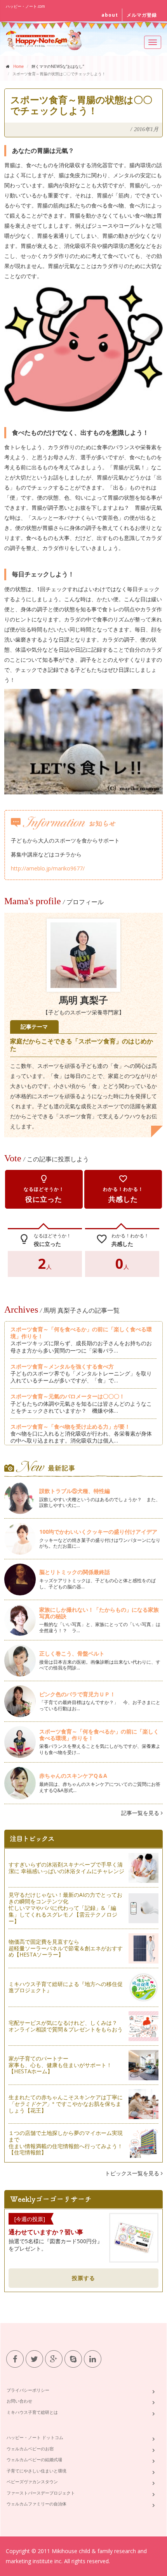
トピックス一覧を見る (133, 2173)
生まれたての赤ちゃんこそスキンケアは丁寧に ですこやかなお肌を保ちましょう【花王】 (66, 2104)
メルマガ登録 (142, 15)
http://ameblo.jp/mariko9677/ (48, 868)
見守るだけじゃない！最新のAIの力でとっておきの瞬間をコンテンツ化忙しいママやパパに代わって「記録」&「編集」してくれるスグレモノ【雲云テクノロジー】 (65, 1908)
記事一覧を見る (141, 1813)
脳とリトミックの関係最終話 (75, 1572)
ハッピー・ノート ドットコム (35, 2437)
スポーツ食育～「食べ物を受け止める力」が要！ (70, 1426)
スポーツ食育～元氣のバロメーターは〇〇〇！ (68, 1396)
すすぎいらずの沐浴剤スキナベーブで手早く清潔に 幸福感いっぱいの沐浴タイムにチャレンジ (66, 1868)
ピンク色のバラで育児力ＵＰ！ (77, 1694)
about (110, 15)
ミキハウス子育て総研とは (32, 2412)
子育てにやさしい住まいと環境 (37, 2471)
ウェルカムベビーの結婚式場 (34, 2459)
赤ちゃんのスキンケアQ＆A (73, 1776)
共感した (123, 1189)
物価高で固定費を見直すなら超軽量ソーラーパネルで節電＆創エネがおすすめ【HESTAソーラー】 (66, 1948)
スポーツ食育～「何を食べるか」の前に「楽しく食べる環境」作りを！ (81, 1333)
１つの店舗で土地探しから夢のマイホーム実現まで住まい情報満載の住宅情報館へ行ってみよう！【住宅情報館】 (66, 2143)
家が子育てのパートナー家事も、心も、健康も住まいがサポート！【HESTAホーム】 (60, 2065)
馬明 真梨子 (83, 1000)
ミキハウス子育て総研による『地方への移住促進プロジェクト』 (66, 1987)
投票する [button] (83, 2278)
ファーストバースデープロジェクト (41, 2493)
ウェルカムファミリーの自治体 (37, 2504)
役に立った (44, 1189)
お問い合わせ (19, 2401)
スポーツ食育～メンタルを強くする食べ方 (62, 1366)
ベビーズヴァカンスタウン (32, 2482)
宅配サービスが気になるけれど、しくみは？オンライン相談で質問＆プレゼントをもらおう (66, 2026)
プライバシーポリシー (28, 2390)
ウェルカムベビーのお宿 (30, 2449)
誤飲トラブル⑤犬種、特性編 (75, 1491)
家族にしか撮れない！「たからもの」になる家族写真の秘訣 (99, 1613)
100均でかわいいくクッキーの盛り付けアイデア (98, 1532)
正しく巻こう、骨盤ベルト (72, 1653)
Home (18, 66)
